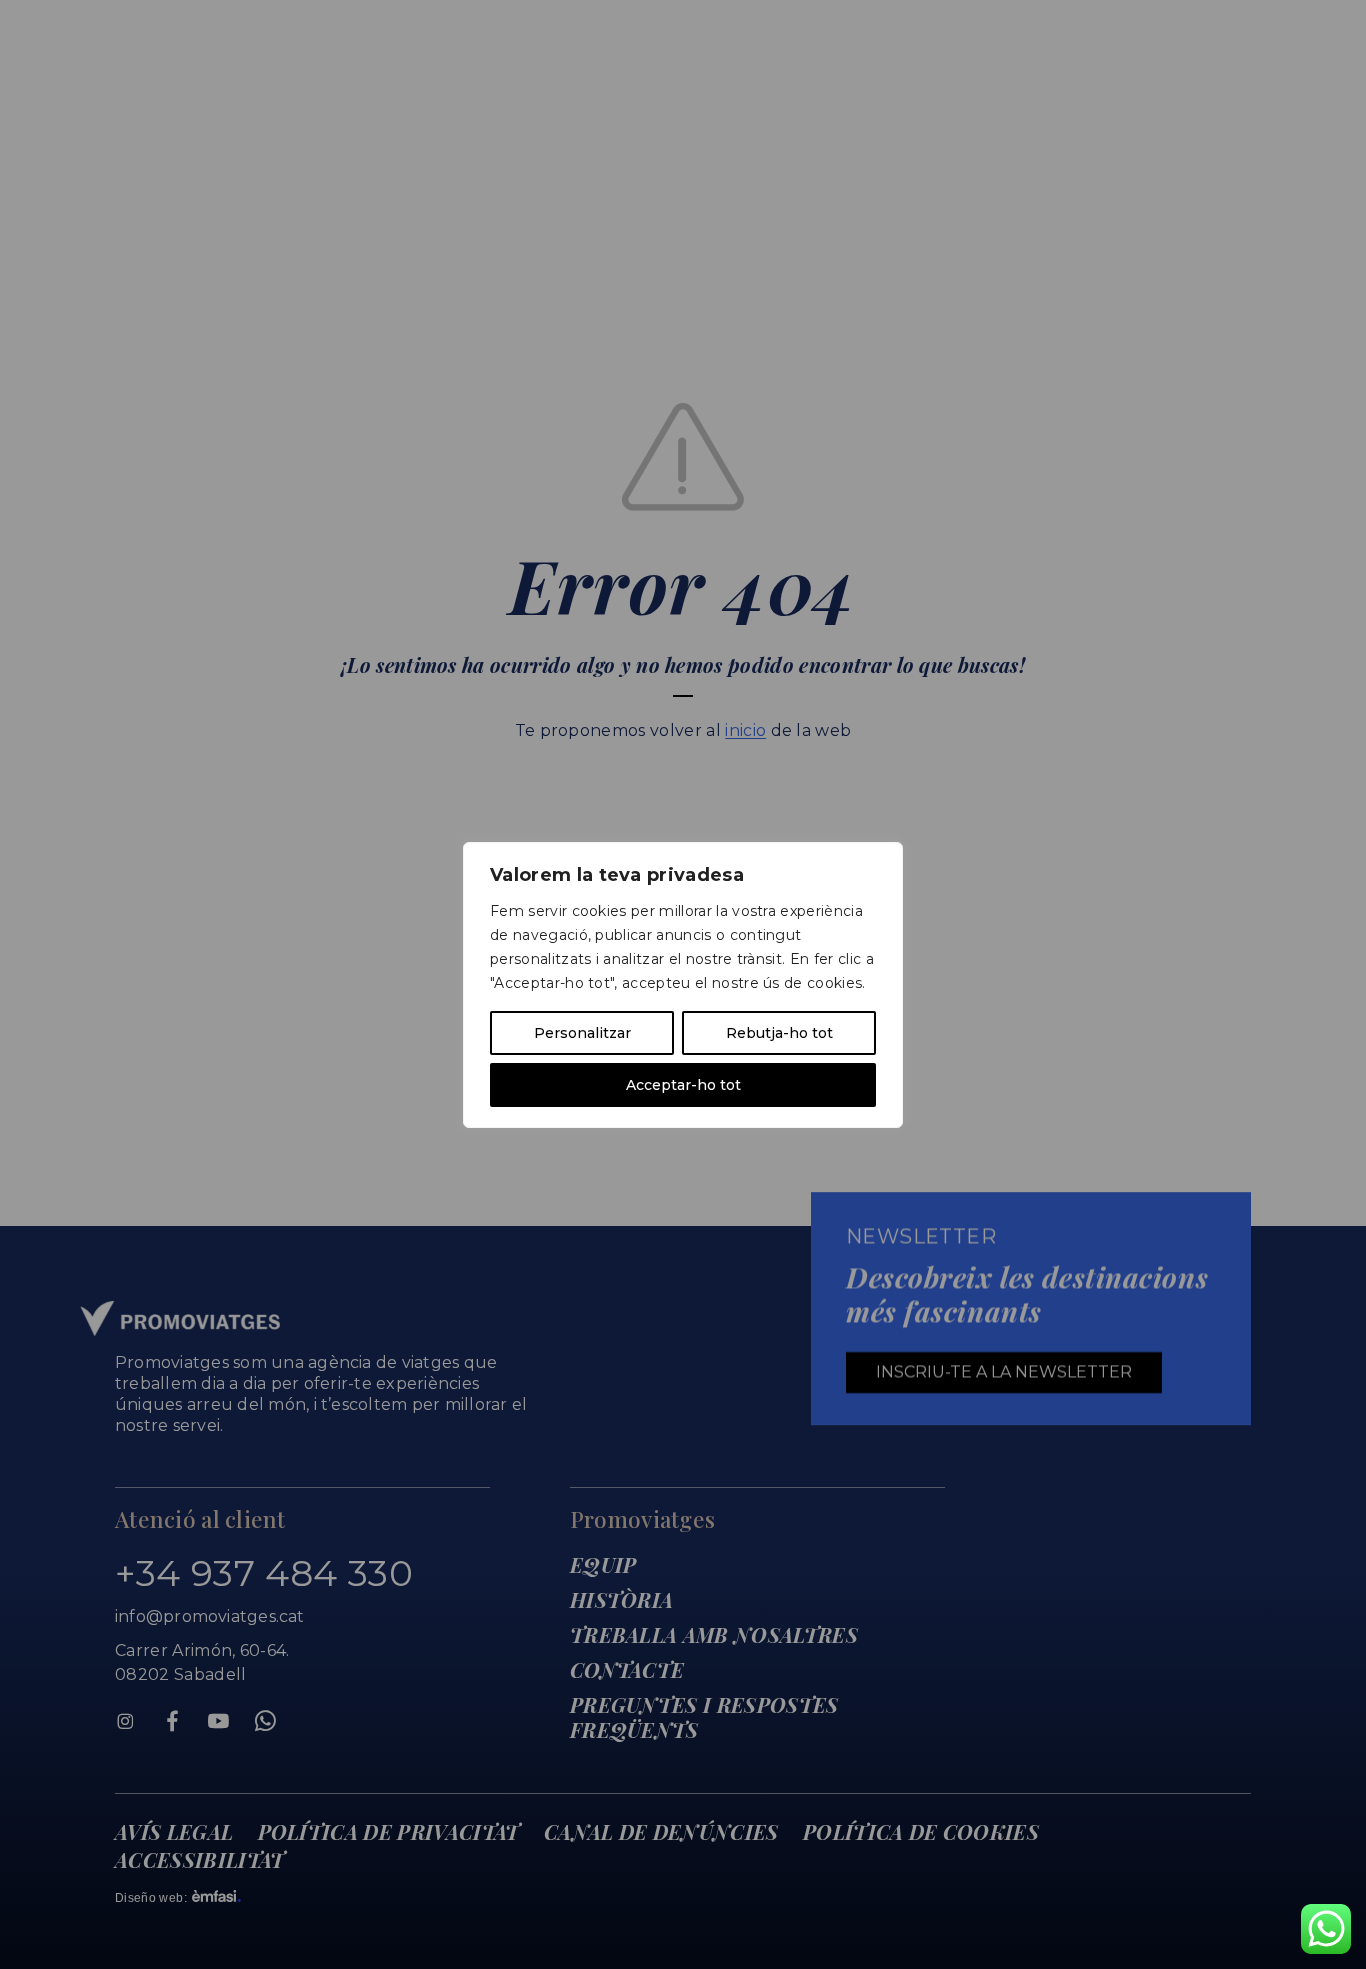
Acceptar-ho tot (683, 1085)
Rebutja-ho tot (779, 1033)
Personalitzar (582, 1033)
